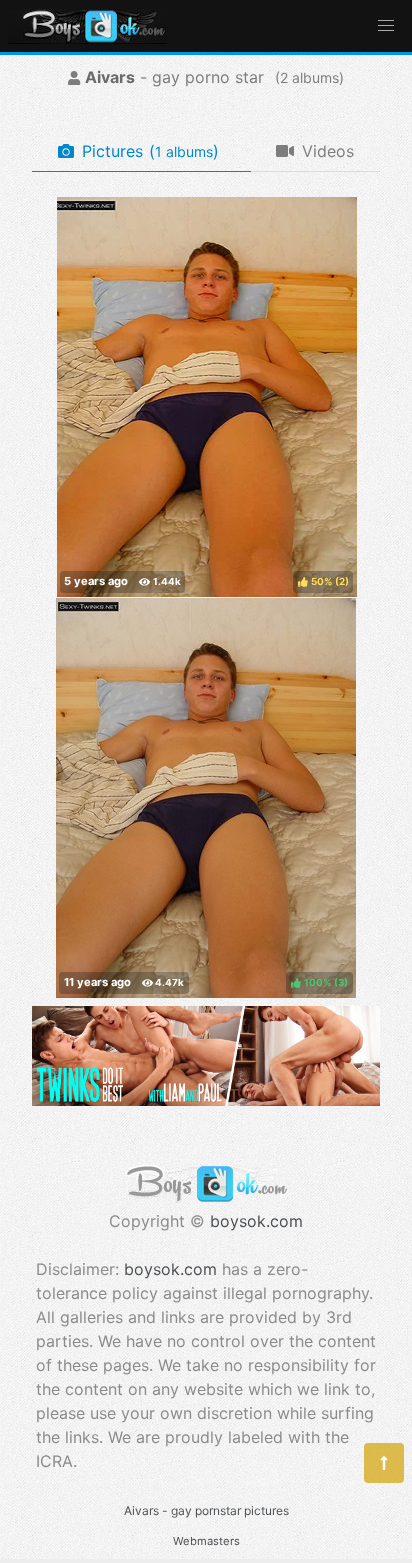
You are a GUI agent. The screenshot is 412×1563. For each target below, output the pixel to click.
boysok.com (256, 1221)
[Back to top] (384, 1463)
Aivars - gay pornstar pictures (206, 1510)
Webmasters (206, 1541)
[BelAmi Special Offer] (206, 1100)
